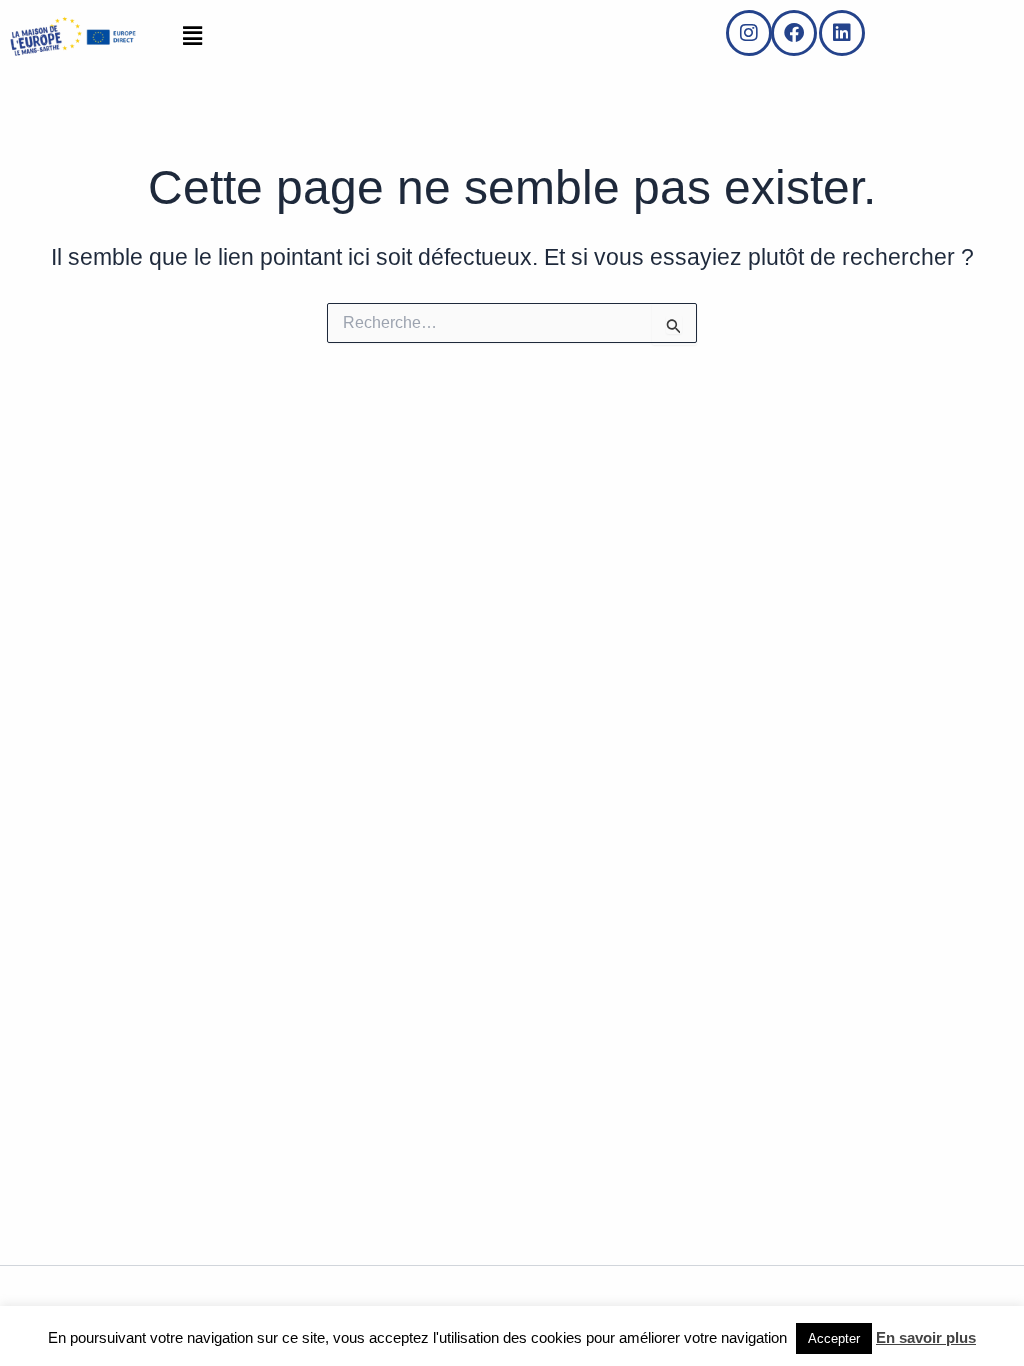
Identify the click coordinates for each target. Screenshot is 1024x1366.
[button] (192, 37)
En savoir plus (926, 1337)
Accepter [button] (834, 1338)
